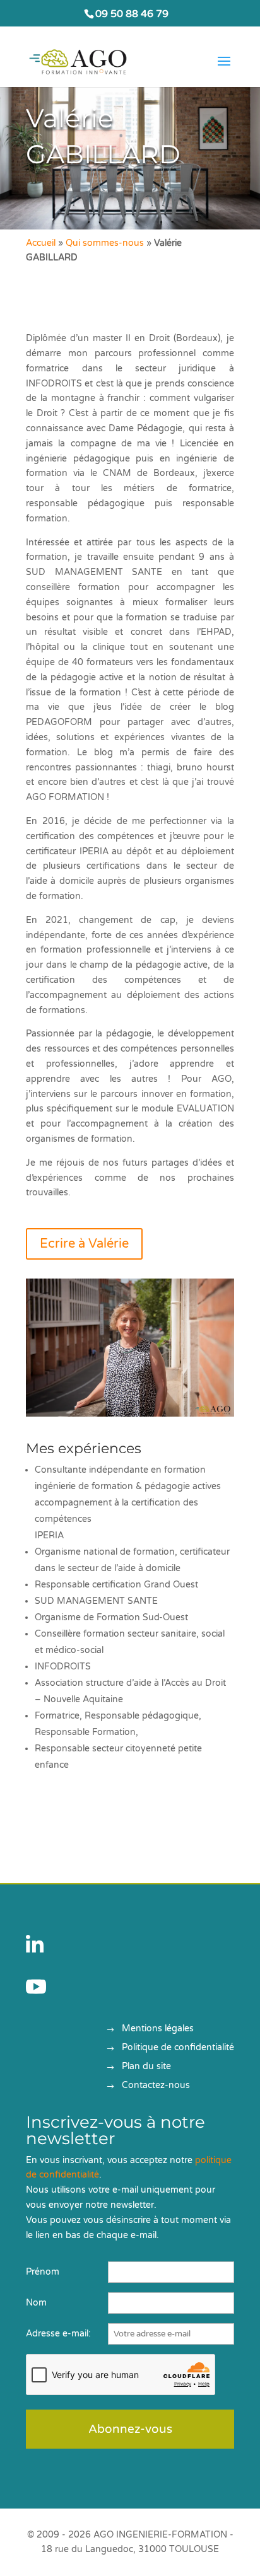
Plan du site (146, 2067)
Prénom (43, 2272)
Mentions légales (158, 2029)
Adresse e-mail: (58, 2334)
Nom (36, 2303)
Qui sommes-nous (105, 243)
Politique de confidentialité (178, 2048)
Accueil (41, 243)
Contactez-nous (156, 2086)
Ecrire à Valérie (84, 1244)
